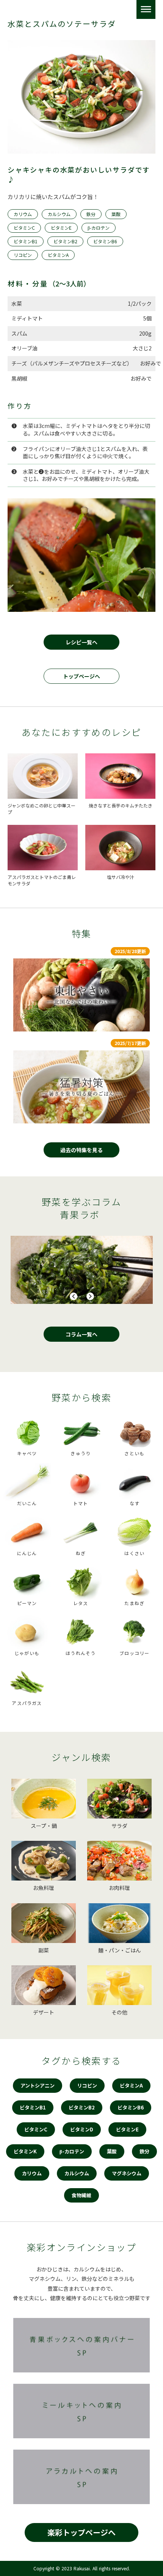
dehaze (146, 9)
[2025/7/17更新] (81, 1087)
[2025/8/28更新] (81, 995)
